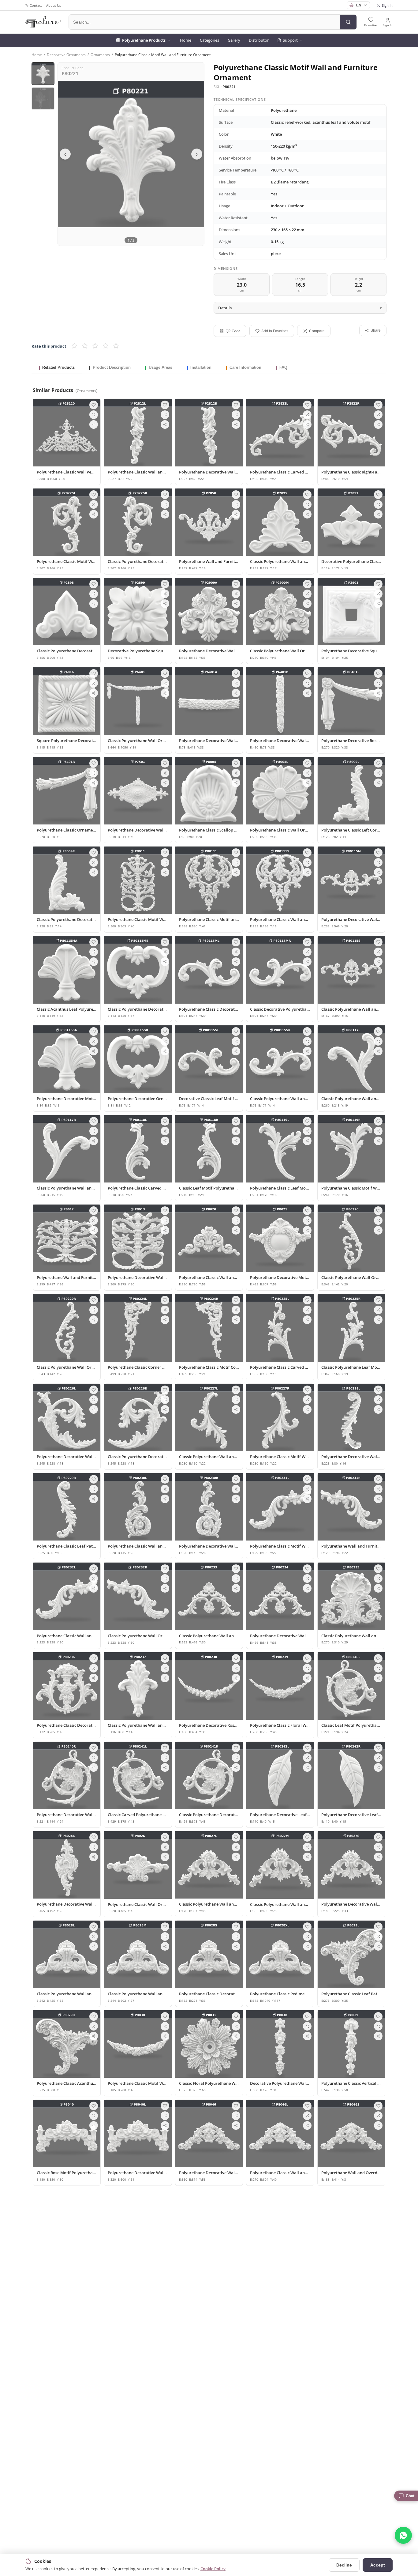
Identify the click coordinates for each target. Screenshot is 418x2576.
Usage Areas (160, 367)
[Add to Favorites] (94, 405)
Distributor (259, 40)
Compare (317, 331)
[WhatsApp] (403, 2535)
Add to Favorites (275, 331)
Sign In (387, 5)
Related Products (58, 367)
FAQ (283, 367)
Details (225, 308)
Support (290, 40)
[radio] (74, 346)
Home (186, 40)
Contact (36, 5)
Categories (209, 40)
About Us (54, 5)
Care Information (245, 367)
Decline (344, 2565)
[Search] (348, 22)
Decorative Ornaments (66, 55)
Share (376, 330)
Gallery (234, 40)
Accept (378, 2565)
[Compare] (94, 415)
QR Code (233, 331)
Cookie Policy (213, 2569)
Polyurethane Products (144, 40)
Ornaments (100, 55)
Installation (201, 367)
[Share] (94, 424)
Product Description (112, 367)
